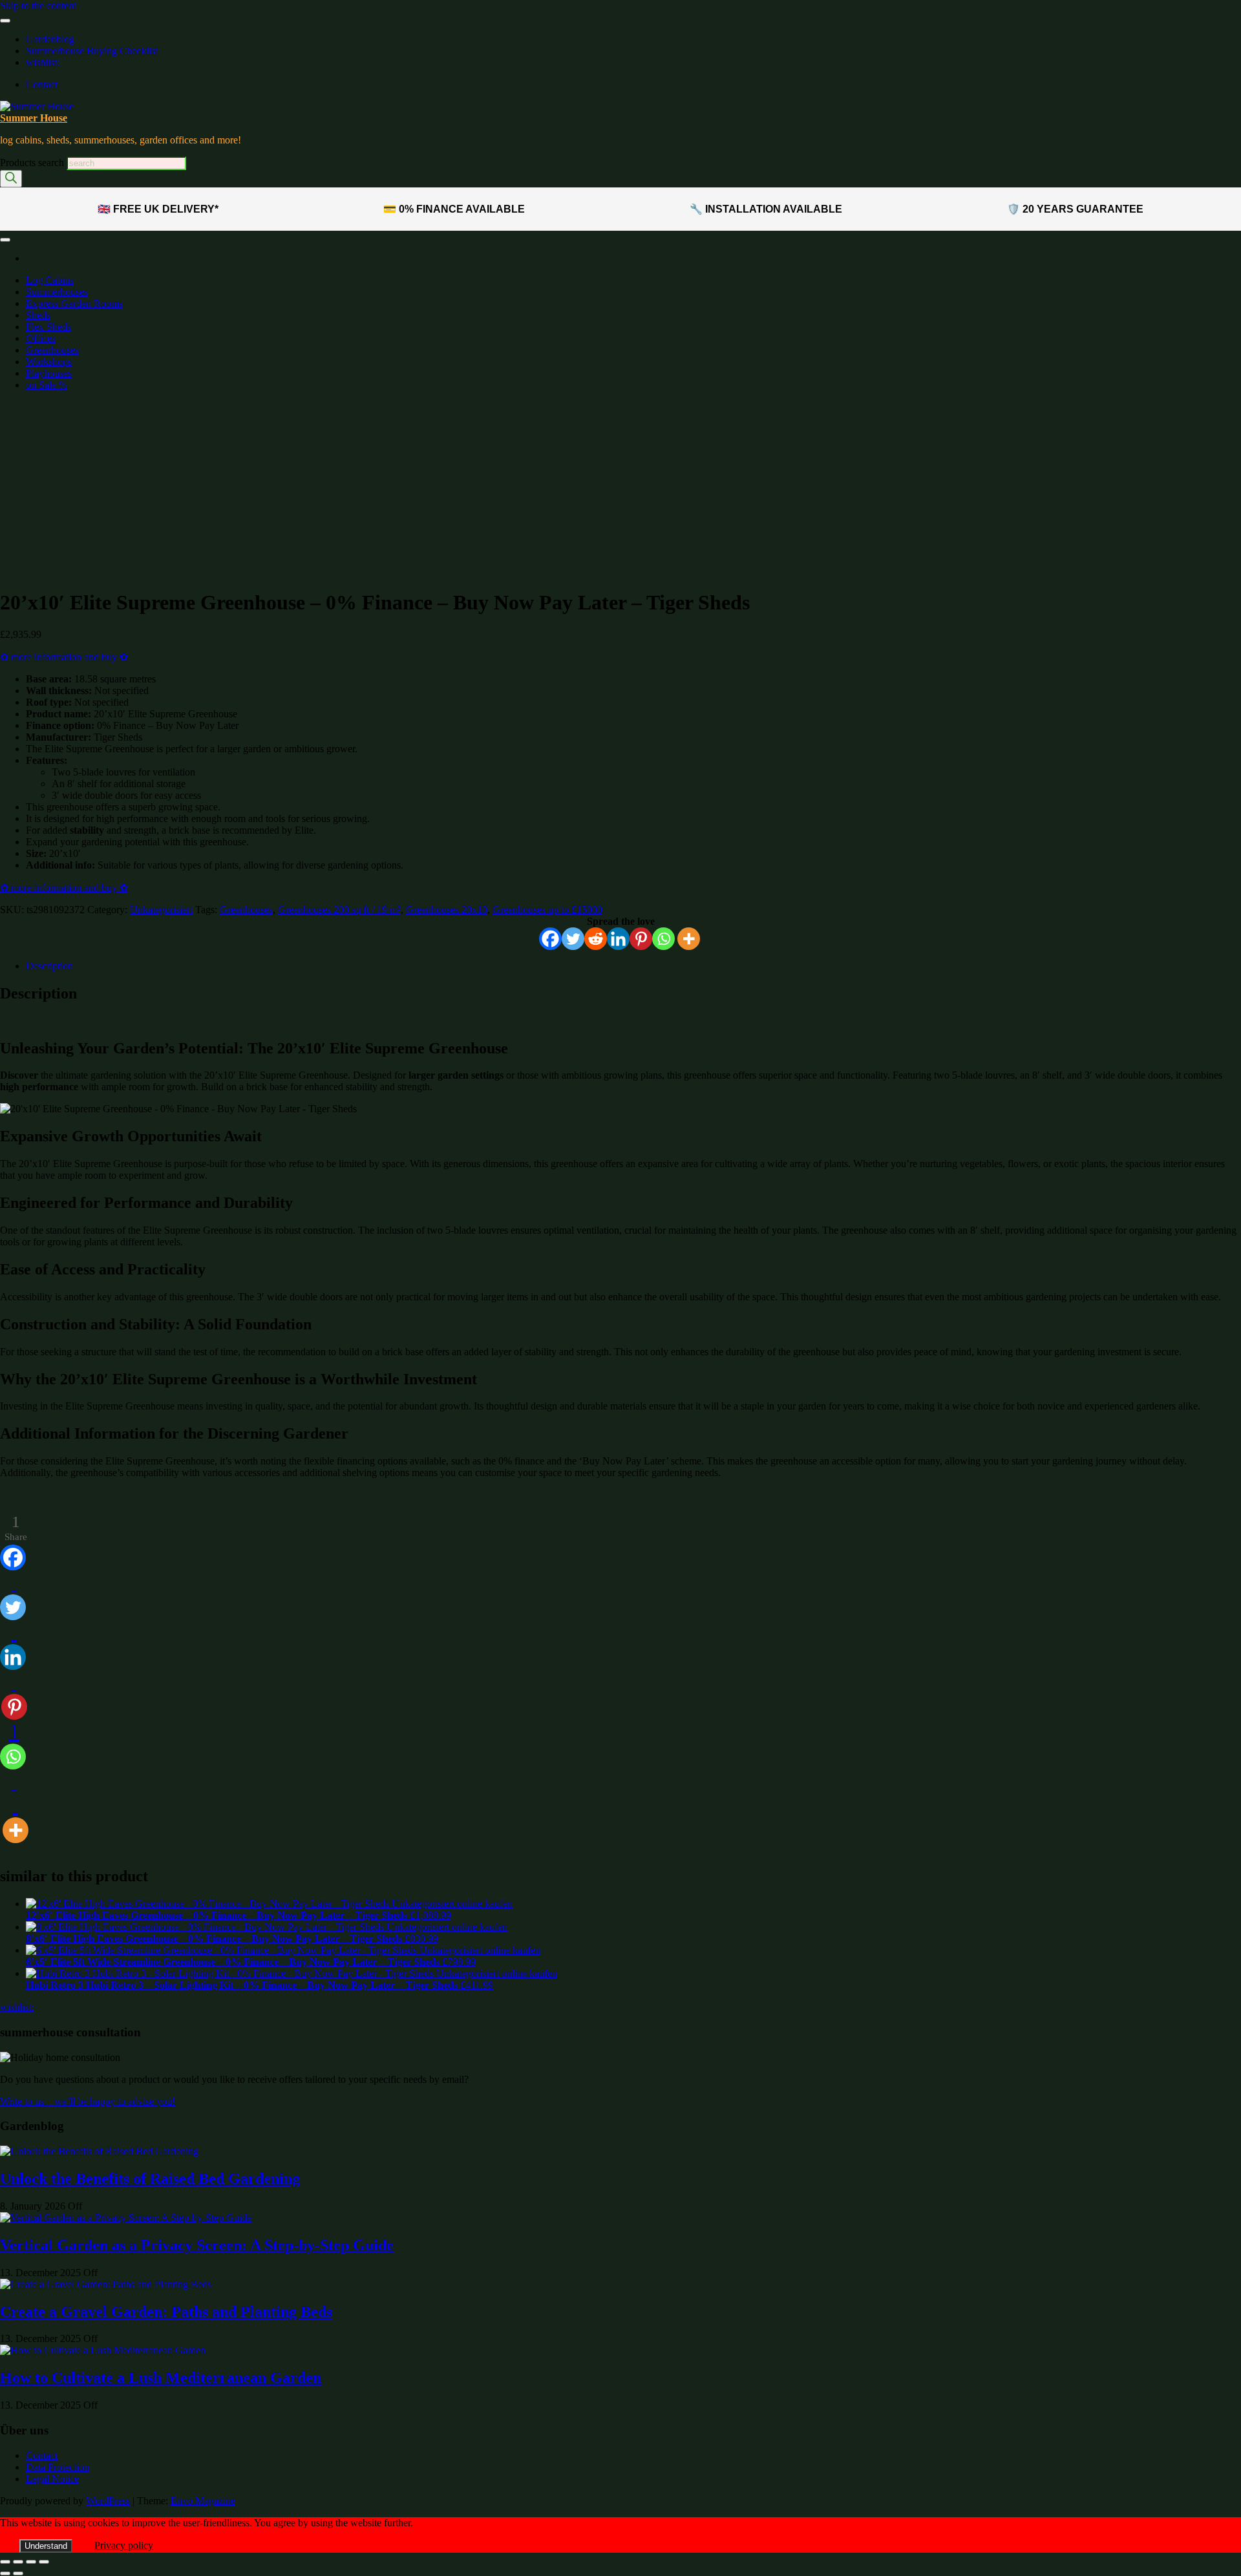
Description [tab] (49, 966)
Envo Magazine (203, 2501)
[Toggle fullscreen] (18, 2562)
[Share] (31, 2562)
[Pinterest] (641, 939)
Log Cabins (50, 280)
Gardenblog (50, 39)
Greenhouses (52, 350)
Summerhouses (57, 292)
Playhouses (49, 373)
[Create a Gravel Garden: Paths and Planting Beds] (106, 2284)
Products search (33, 163)
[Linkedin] (618, 939)
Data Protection (58, 2467)
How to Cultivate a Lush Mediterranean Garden (161, 2378)
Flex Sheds (48, 327)
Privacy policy (124, 2545)
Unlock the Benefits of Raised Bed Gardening (150, 2179)
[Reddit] (596, 939)
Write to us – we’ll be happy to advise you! (88, 2101)
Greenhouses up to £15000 (90, 559)
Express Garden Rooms (74, 303)
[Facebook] (550, 939)
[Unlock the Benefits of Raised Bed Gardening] (99, 2151)
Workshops (49, 362)
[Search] (11, 179)
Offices (41, 338)
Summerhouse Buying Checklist (92, 51)
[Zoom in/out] (5, 2562)
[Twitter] (573, 939)
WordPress (108, 2501)
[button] (29, 455)
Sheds (38, 315)
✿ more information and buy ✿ (64, 657)
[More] (689, 939)
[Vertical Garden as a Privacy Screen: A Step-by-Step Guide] (126, 2218)
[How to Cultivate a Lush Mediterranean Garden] (103, 2350)
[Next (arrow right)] (18, 2573)
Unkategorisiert (161, 910)
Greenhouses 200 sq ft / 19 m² (339, 910)
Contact (42, 84)
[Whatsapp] (663, 939)
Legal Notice (52, 2479)
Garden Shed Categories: (63, 496)
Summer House (34, 118)
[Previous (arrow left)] (5, 2573)
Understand (46, 2546)
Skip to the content (38, 5)
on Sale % (47, 385)
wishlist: (43, 62)
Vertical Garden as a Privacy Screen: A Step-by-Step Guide (197, 2245)
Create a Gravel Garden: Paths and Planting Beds (166, 2312)
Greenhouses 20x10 (447, 910)
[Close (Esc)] (44, 2562)
